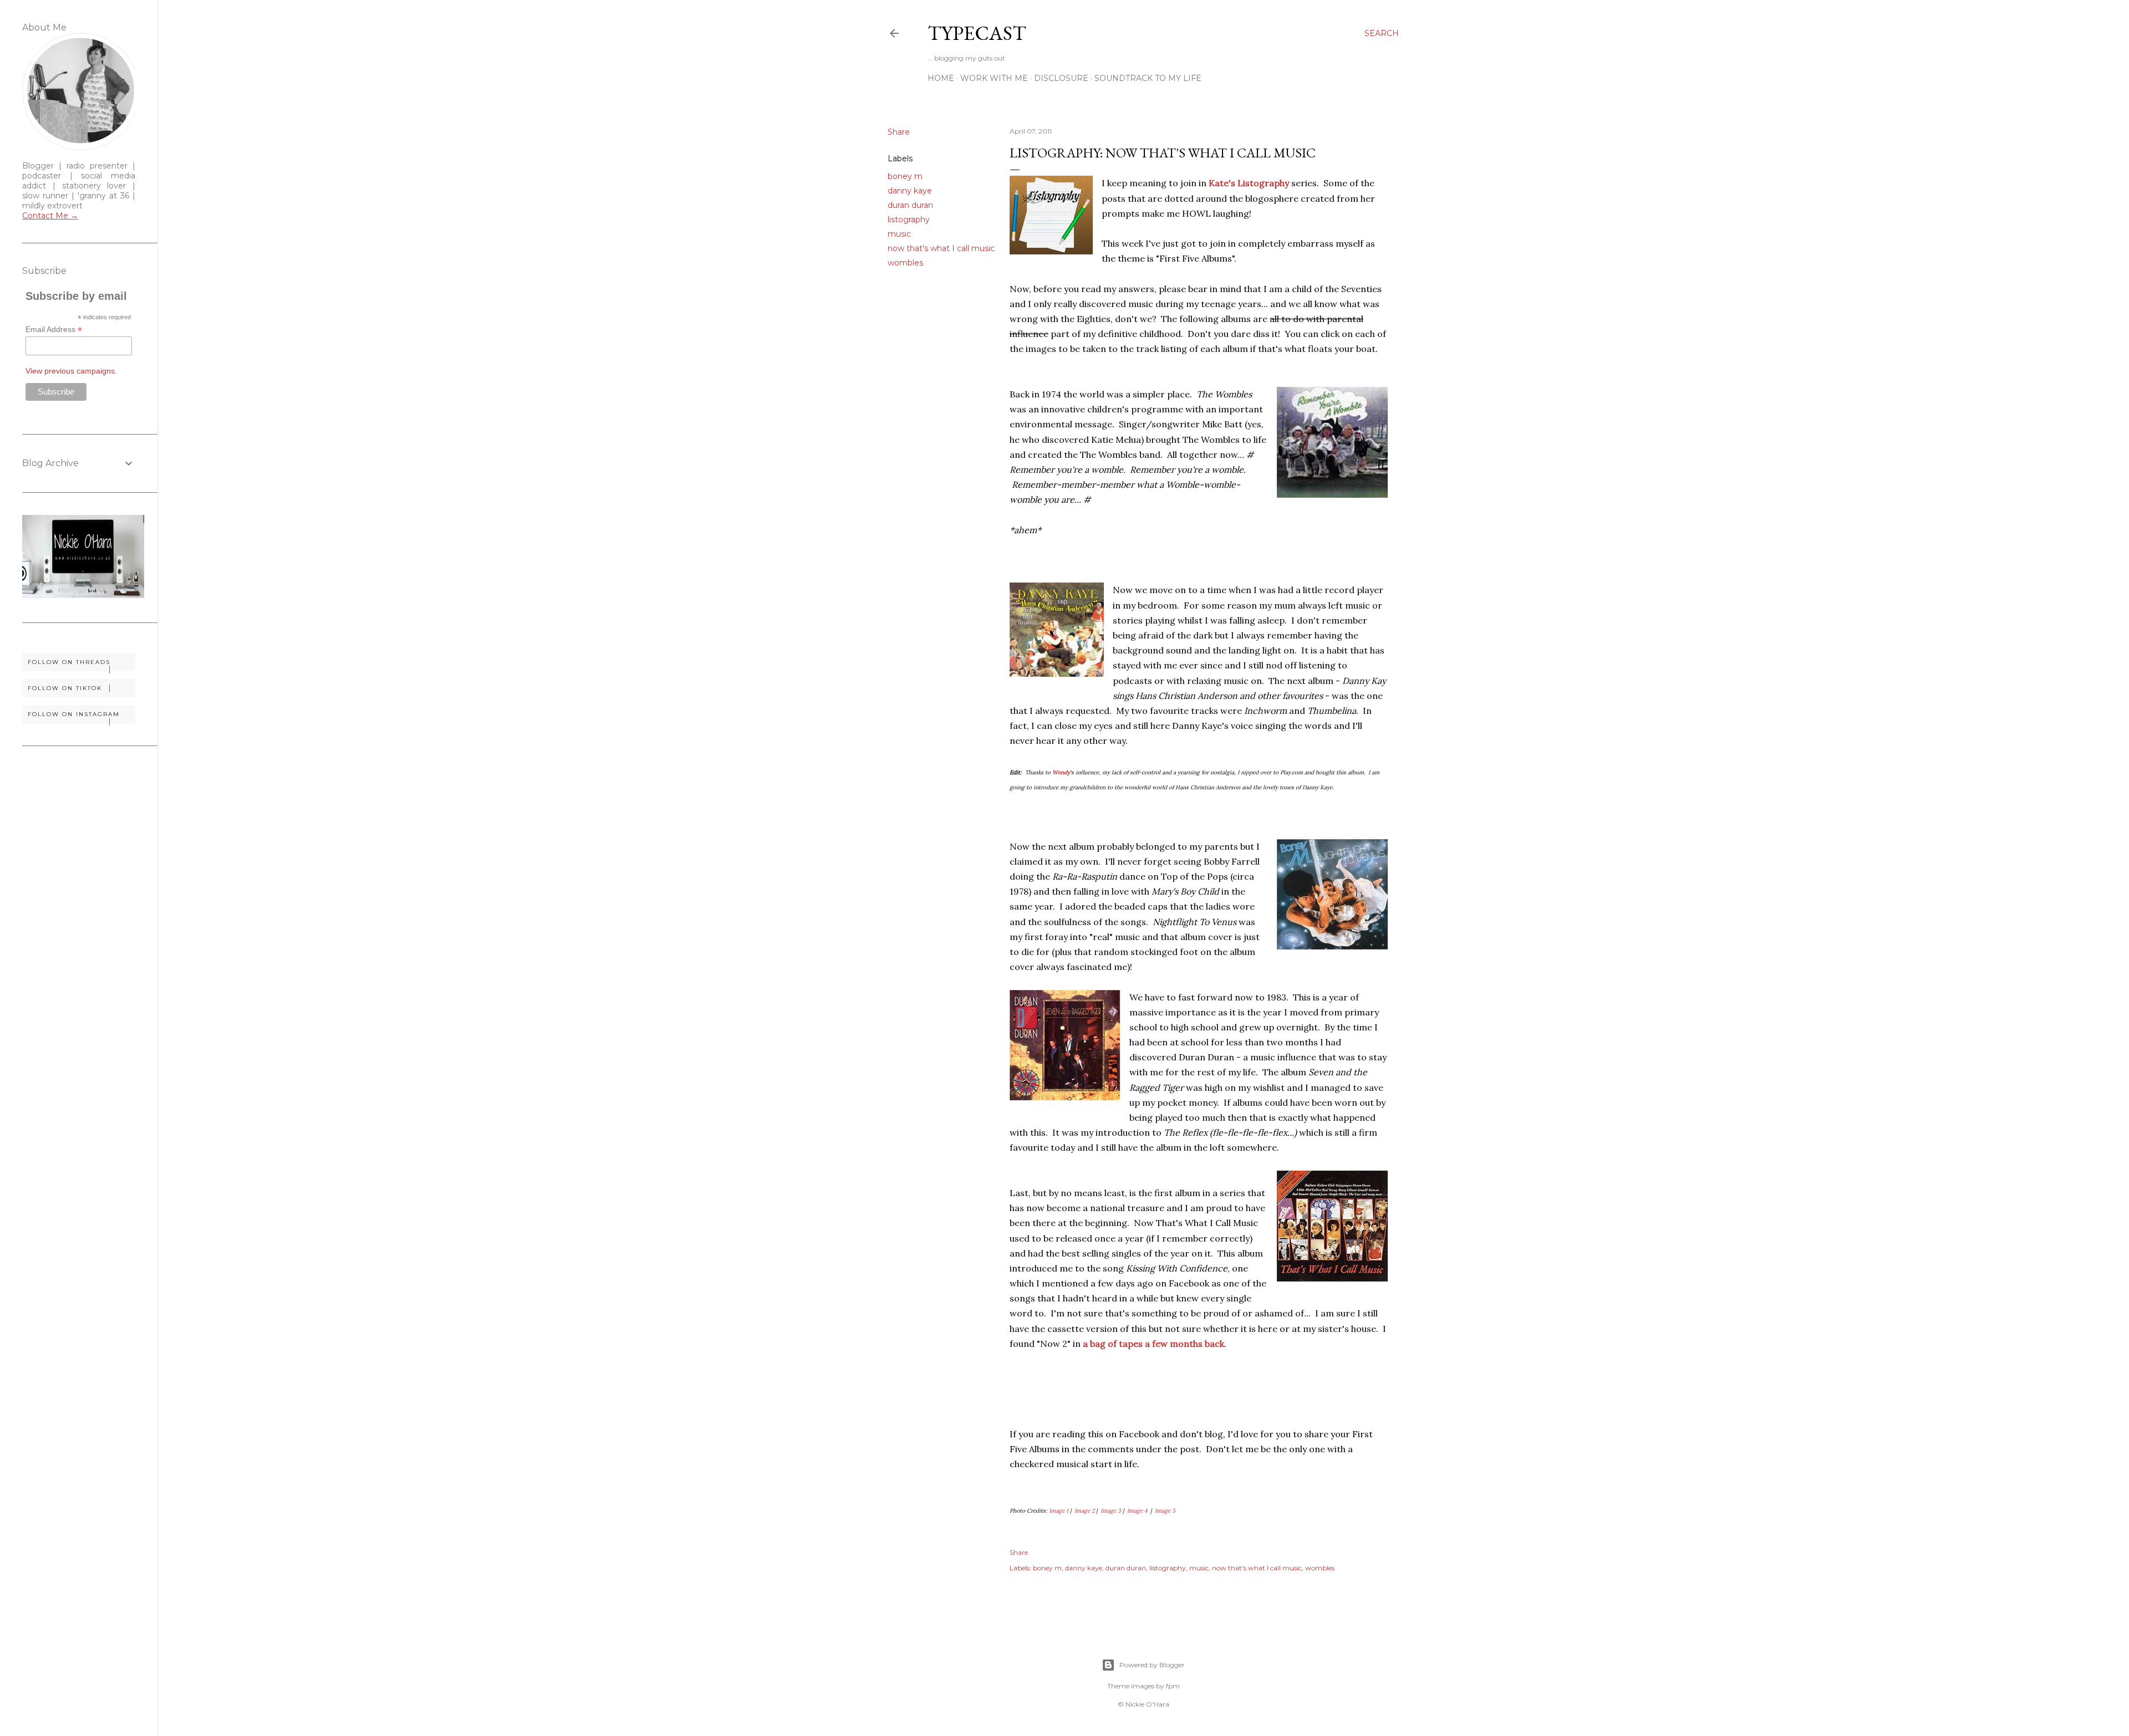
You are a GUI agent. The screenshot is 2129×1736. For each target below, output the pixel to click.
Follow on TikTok (65, 688)
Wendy (1061, 772)
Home (941, 78)
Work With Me (994, 78)
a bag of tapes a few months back (1153, 1344)
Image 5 (1165, 1511)
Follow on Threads (69, 662)
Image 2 (1084, 1511)
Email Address (54, 330)
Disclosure (1061, 78)
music (899, 234)
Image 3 (1111, 1511)
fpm (1173, 1686)
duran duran (910, 205)
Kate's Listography (1249, 183)
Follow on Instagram (74, 714)
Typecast (977, 33)
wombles (905, 263)
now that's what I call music (941, 248)
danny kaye (910, 191)
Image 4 (1137, 1511)
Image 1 (1059, 1511)
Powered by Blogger (1152, 1665)
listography (909, 219)
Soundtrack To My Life (1148, 78)
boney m (905, 176)
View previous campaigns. (71, 371)
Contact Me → (50, 216)
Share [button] (899, 132)
